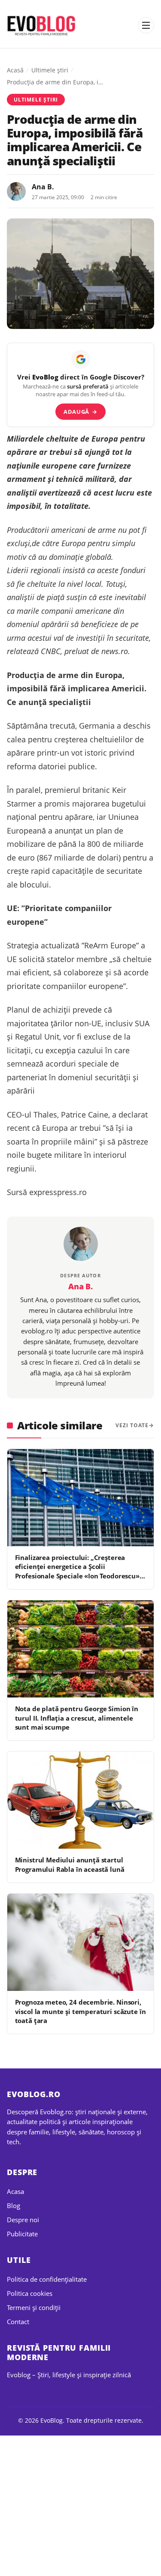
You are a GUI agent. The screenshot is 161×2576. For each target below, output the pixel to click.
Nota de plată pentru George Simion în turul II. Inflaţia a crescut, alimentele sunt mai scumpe (77, 1718)
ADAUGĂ (80, 412)
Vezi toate (132, 1425)
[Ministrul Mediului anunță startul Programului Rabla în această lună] (80, 1800)
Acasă (15, 70)
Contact (18, 2322)
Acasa (15, 2191)
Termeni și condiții (34, 2307)
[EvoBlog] (42, 25)
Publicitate (22, 2234)
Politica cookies (30, 2293)
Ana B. (43, 187)
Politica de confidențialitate (47, 2279)
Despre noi (23, 2220)
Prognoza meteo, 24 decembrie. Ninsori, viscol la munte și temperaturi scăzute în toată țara (80, 2011)
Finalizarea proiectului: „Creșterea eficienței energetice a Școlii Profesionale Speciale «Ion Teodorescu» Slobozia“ (77, 1571)
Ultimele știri (50, 70)
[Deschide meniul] (146, 25)
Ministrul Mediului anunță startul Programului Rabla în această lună (70, 1864)
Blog (14, 2205)
